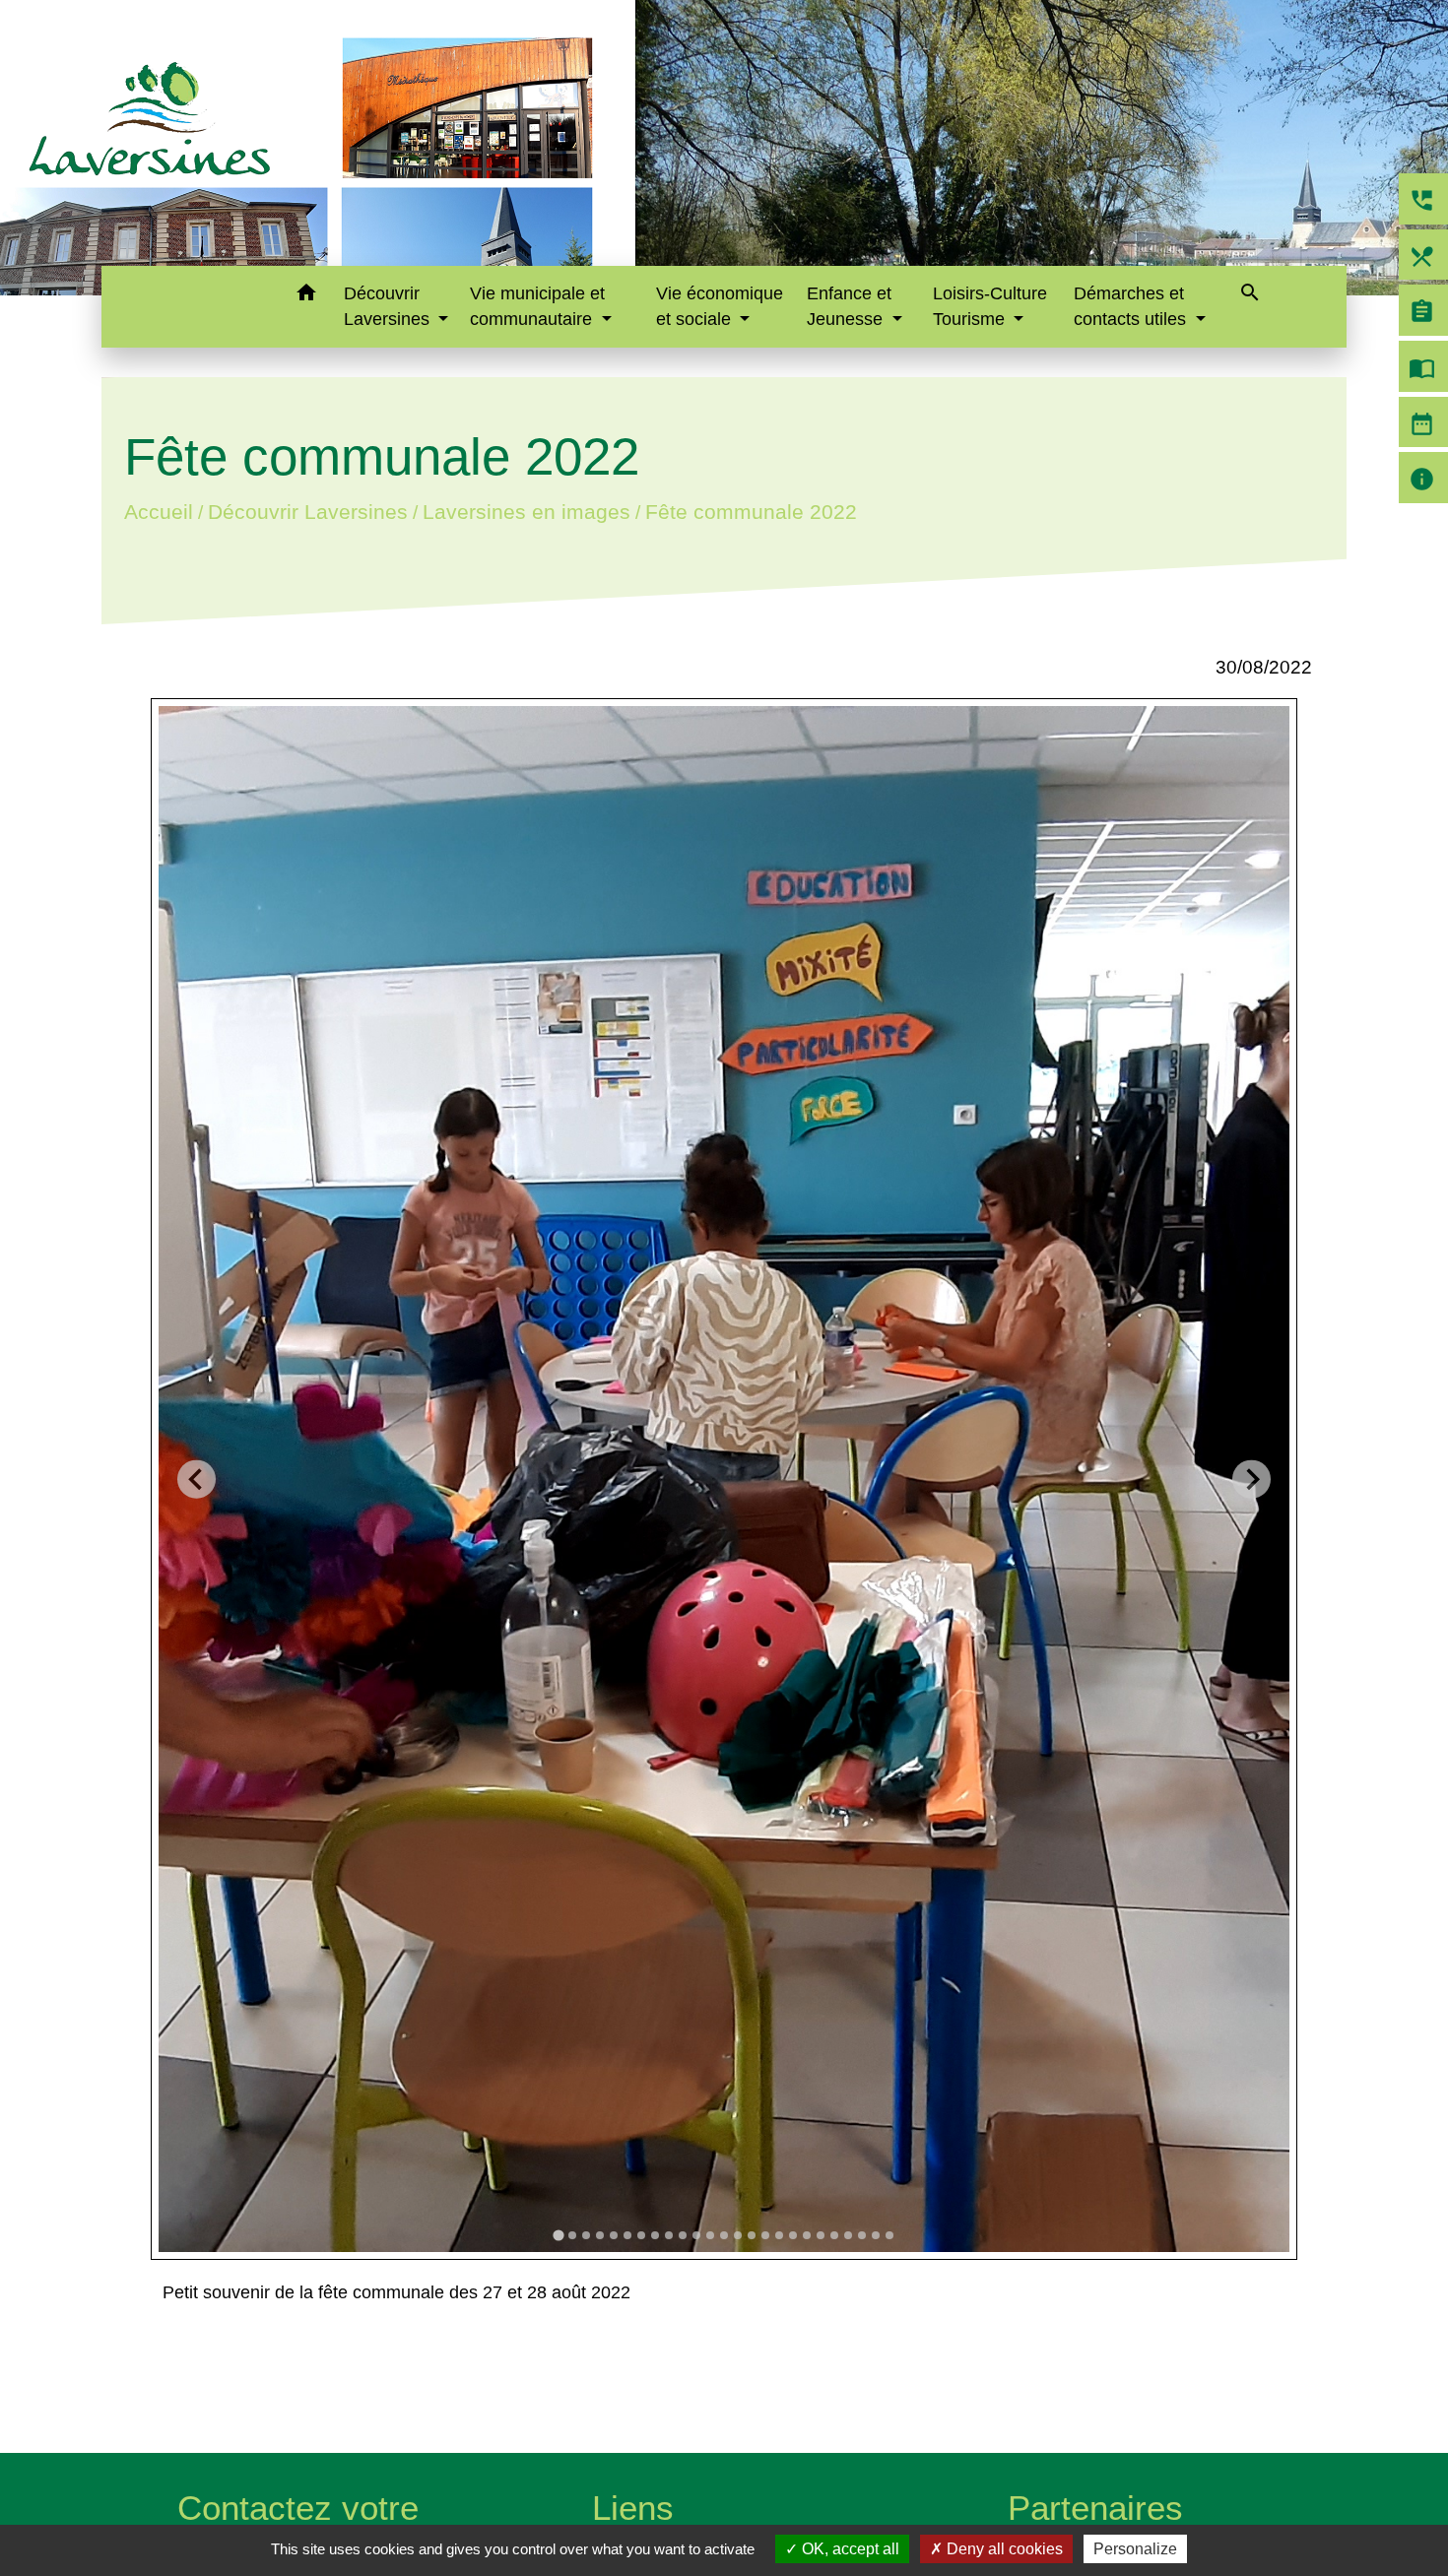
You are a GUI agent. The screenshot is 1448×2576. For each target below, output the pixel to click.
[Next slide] (1251, 1480)
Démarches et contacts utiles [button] (1132, 306)
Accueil (159, 512)
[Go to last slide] (197, 1480)
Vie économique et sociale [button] (720, 306)
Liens (633, 2508)
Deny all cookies (1003, 2549)
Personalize (1135, 2549)
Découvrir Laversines (308, 512)
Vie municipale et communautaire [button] (537, 306)
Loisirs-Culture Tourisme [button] (990, 306)
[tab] (558, 2235)
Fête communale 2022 (751, 512)
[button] (306, 296)
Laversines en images (527, 512)
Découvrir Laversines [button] (389, 306)
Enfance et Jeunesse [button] (849, 306)
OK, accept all (849, 2549)
